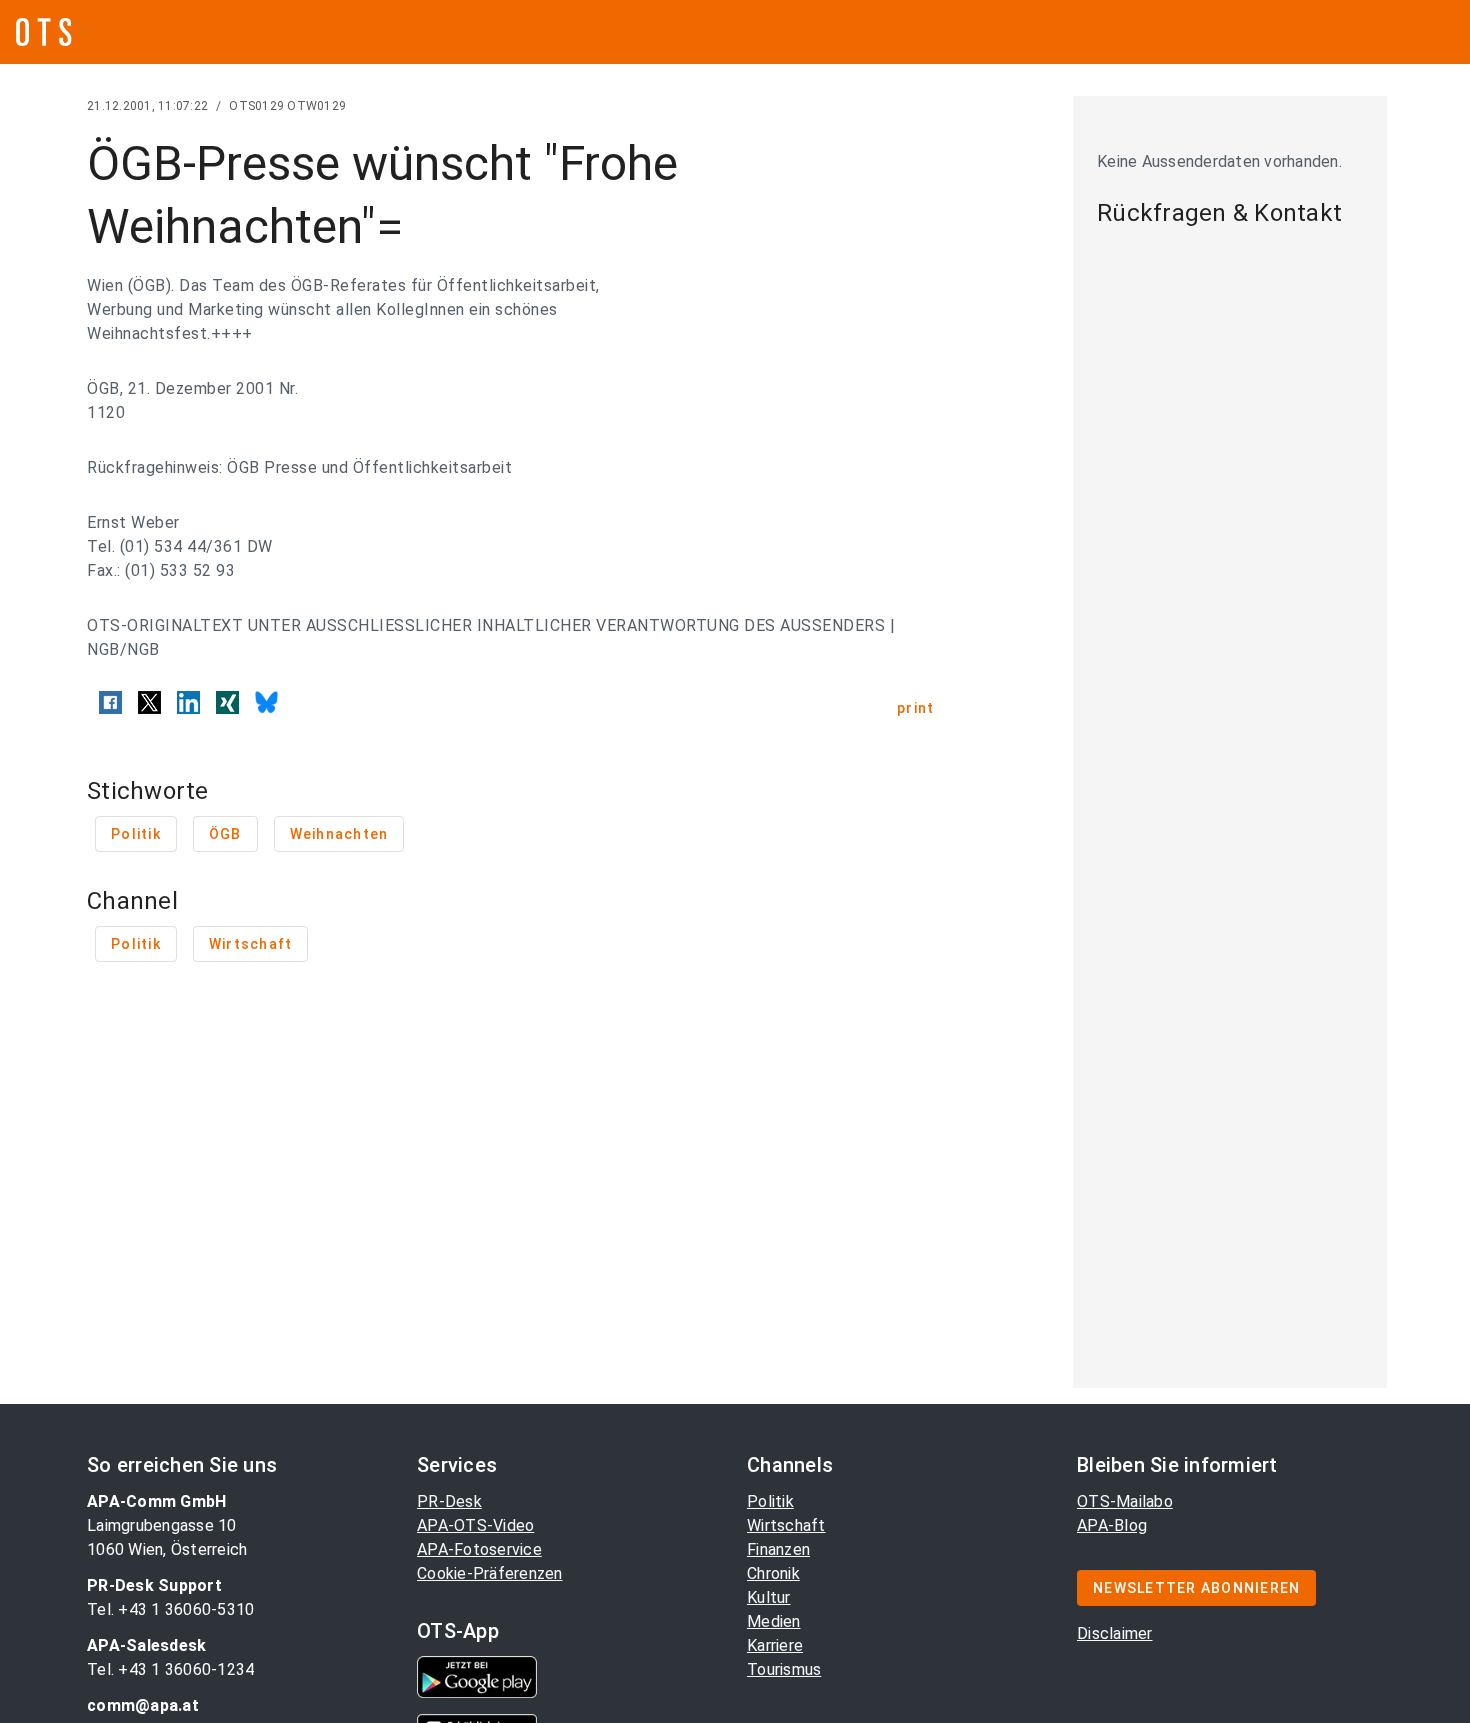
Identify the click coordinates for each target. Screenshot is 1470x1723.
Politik (770, 1501)
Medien (774, 1621)
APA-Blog (1112, 1525)
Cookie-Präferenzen (490, 1573)
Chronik (773, 1573)
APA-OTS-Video (475, 1525)
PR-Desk (449, 1501)
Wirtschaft (786, 1525)
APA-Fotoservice (479, 1549)
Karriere (775, 1645)
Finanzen (778, 1549)
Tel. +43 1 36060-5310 (170, 1609)
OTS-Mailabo (1125, 1501)
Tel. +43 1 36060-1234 (170, 1669)
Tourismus (784, 1669)
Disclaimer (1115, 1633)
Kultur (769, 1597)
